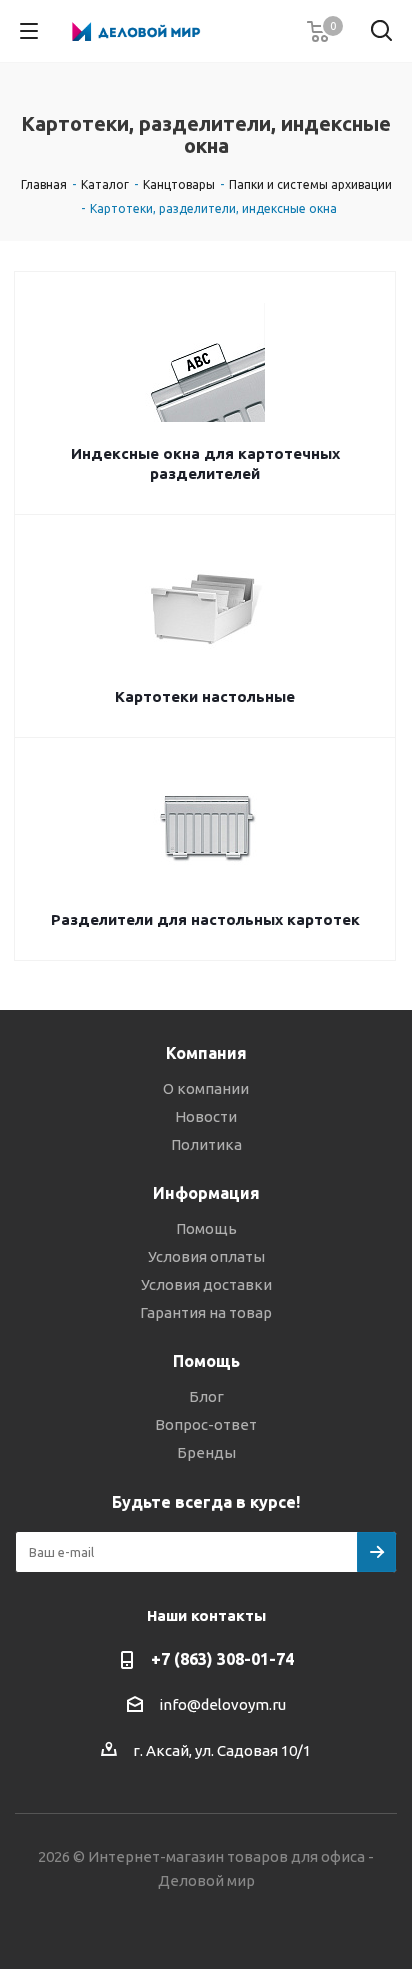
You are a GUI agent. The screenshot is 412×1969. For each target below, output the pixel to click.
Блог (206, 1396)
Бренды (206, 1452)
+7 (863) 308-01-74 (222, 1659)
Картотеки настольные (205, 696)
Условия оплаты (206, 1256)
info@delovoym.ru (222, 1704)
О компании (206, 1088)
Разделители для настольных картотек (205, 919)
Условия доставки (206, 1284)
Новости (206, 1116)
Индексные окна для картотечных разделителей (205, 463)
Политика (206, 1144)
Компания (206, 1053)
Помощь (206, 1228)
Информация (206, 1193)
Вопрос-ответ (206, 1424)
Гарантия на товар (206, 1312)
